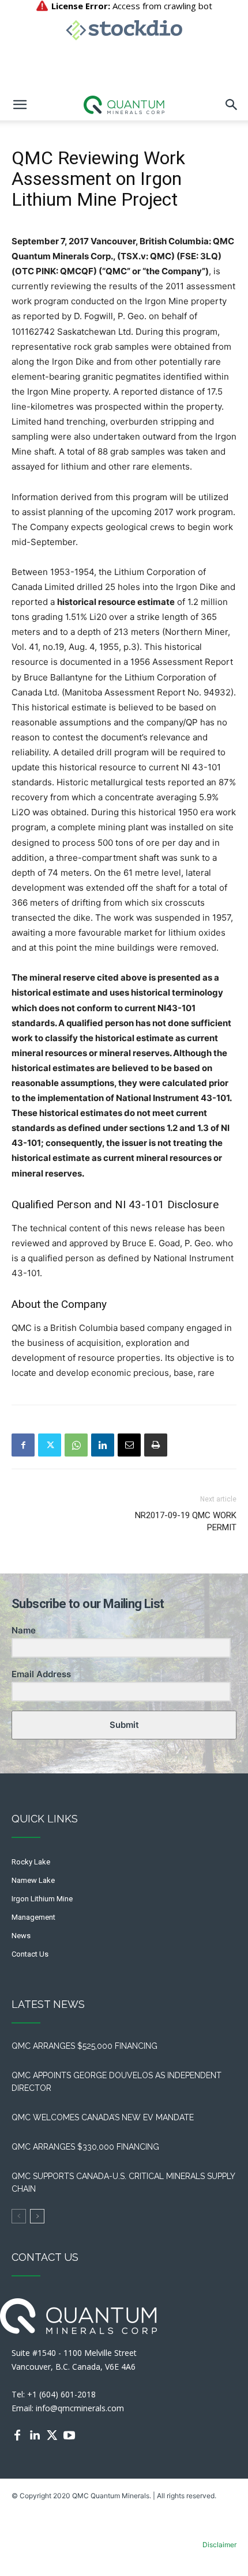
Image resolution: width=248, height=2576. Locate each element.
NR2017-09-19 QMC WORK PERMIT (186, 1521)
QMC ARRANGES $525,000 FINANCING (87, 2046)
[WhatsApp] (76, 1445)
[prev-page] (19, 2216)
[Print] (156, 1445)
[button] (232, 105)
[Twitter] (50, 1445)
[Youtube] (69, 2435)
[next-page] (37, 2216)
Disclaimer (219, 2545)
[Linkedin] (103, 1445)
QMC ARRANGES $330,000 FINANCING (85, 2147)
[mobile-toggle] (20, 105)
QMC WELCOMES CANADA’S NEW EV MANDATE (105, 2117)
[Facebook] (23, 1445)
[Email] (129, 1445)
